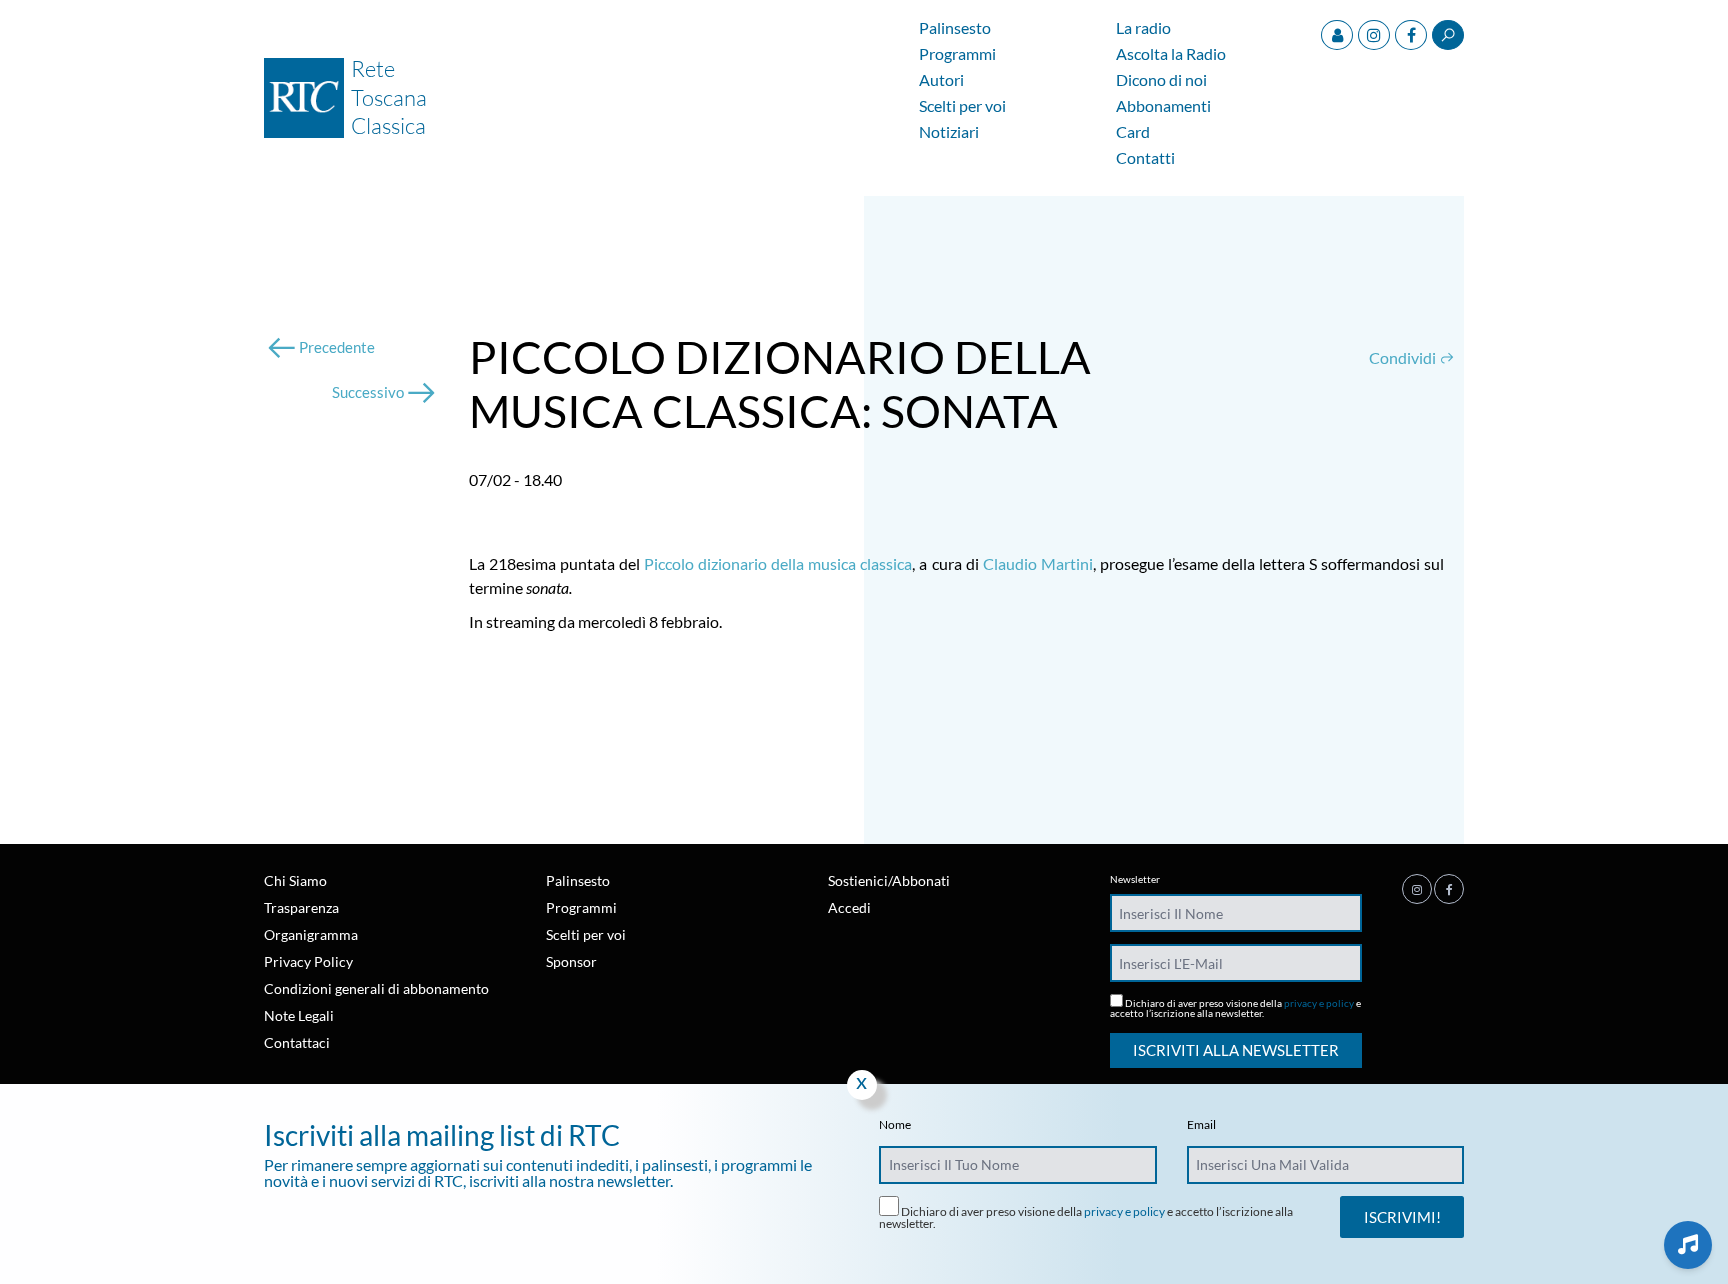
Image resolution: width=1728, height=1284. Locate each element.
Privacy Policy (308, 961)
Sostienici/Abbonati (889, 880)
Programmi (957, 54)
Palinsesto (955, 28)
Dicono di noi (1161, 80)
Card (1133, 132)
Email (1201, 1125)
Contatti (1145, 158)
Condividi (1404, 357)
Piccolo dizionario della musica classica (778, 563)
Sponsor (571, 961)
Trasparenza (301, 907)
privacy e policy (1319, 1003)
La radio (1143, 28)
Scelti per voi (962, 106)
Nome (895, 1125)
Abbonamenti (1163, 106)
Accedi (849, 907)
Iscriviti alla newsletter (1236, 1050)
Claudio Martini (1038, 563)
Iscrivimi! (1402, 1217)
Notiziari (949, 132)
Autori (941, 80)
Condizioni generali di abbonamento (376, 988)
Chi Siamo (295, 880)
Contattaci (297, 1042)
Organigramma (311, 934)
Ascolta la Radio (1171, 54)
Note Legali (299, 1015)
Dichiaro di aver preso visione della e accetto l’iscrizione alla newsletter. (1235, 1007)
